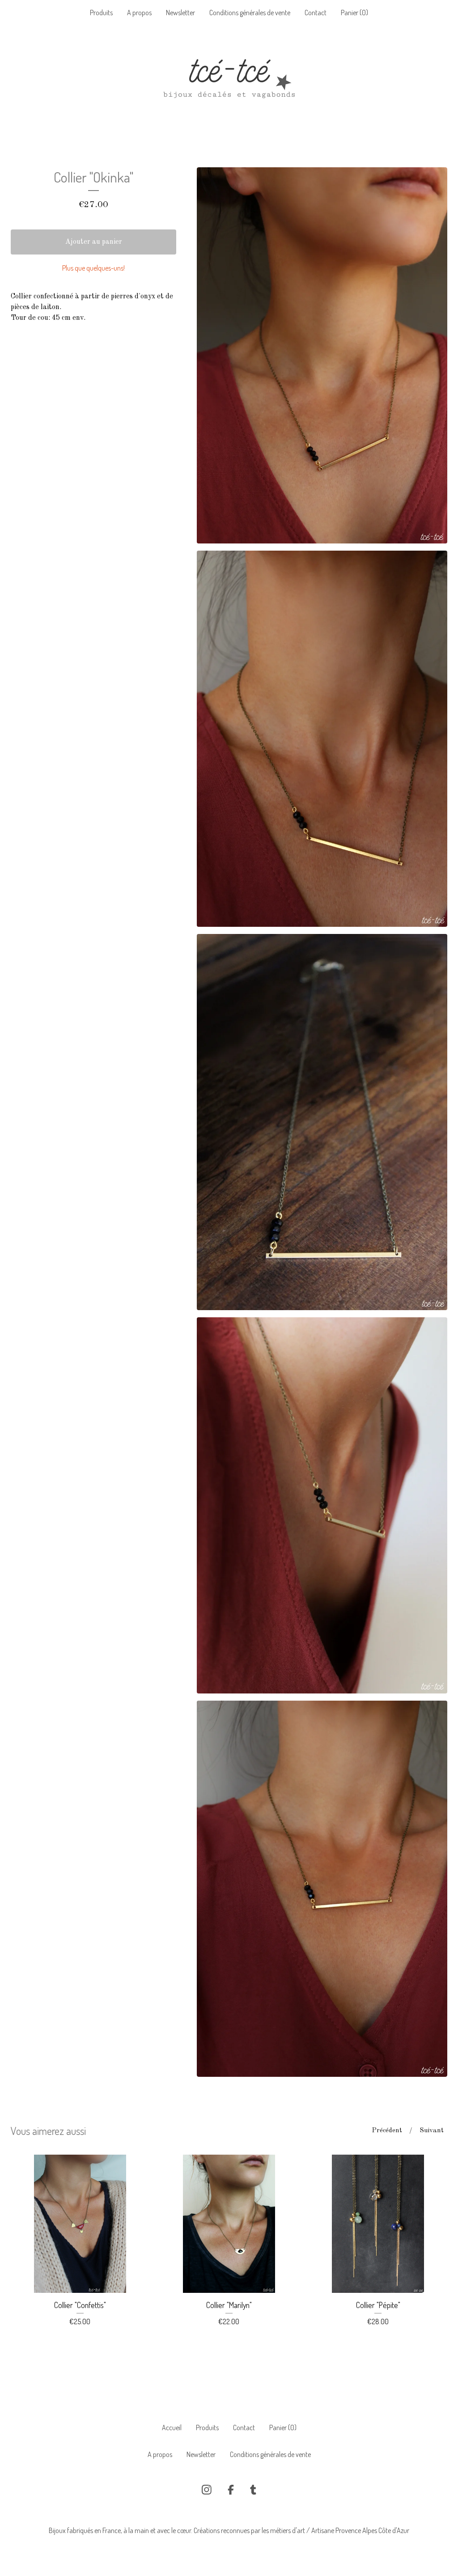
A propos (139, 13)
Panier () (354, 13)
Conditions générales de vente (250, 13)
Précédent (387, 2131)
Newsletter (180, 13)
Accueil (172, 2427)
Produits (101, 13)
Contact (316, 13)
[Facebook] (231, 2490)
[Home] (229, 82)
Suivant (432, 2131)
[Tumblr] (253, 2490)
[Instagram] (207, 2490)
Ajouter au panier (94, 242)
